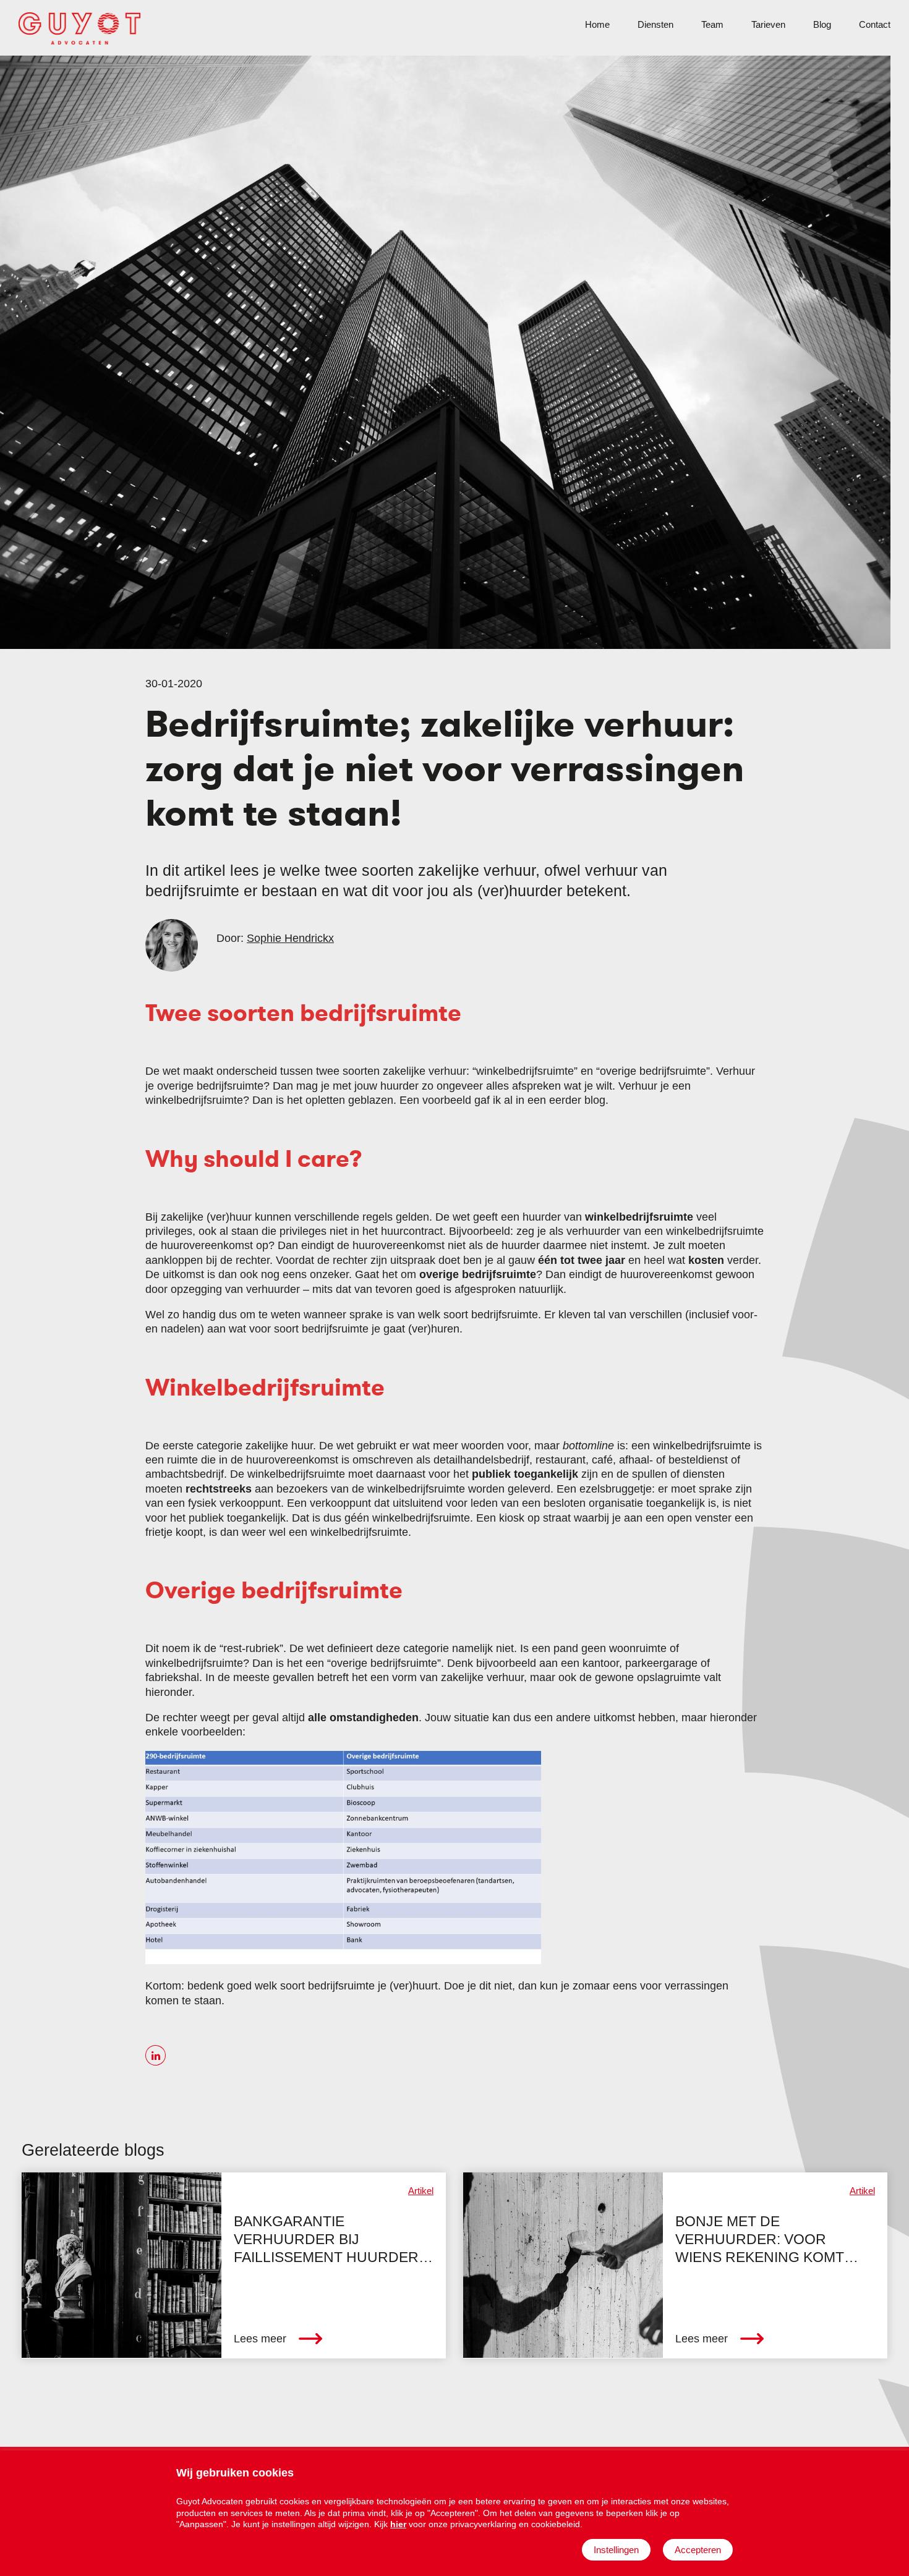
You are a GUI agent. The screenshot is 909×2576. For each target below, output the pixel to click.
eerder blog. (579, 1100)
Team (712, 24)
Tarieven (768, 24)
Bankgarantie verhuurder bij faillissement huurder (326, 2240)
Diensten (655, 24)
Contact (875, 24)
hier (398, 2524)
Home (597, 24)
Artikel (421, 2191)
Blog (822, 24)
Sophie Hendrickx (290, 938)
